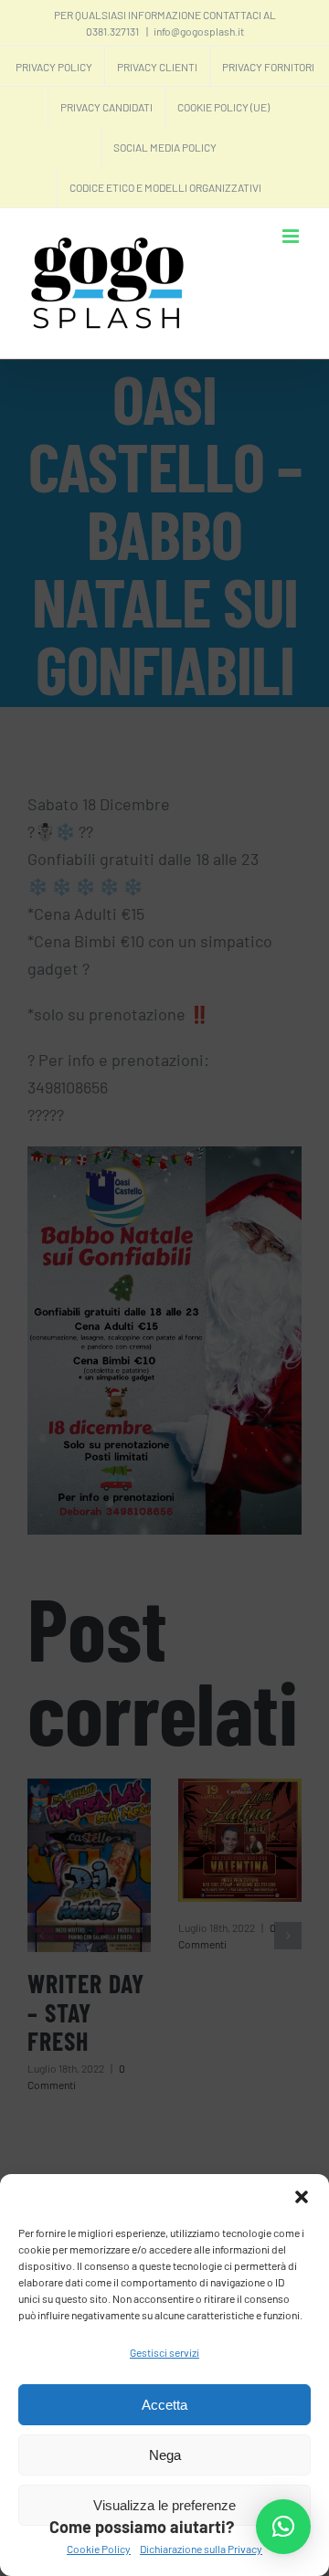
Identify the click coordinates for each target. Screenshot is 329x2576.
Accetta (164, 2405)
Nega (165, 2455)
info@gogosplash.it (199, 31)
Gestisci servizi (164, 2352)
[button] (302, 2197)
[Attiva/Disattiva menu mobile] (292, 236)
